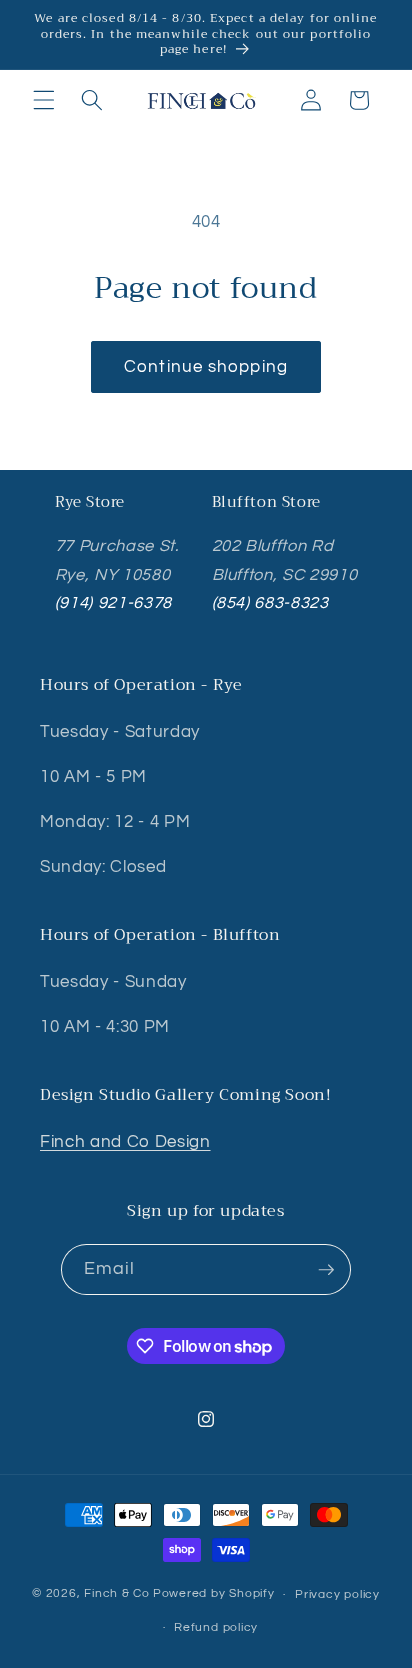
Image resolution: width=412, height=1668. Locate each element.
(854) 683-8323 (270, 602)
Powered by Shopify (214, 1594)
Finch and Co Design (125, 1141)
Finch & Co (117, 1594)
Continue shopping (206, 366)
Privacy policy (337, 1594)
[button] (44, 100)
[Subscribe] (326, 1270)
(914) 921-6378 (113, 602)
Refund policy (216, 1627)
